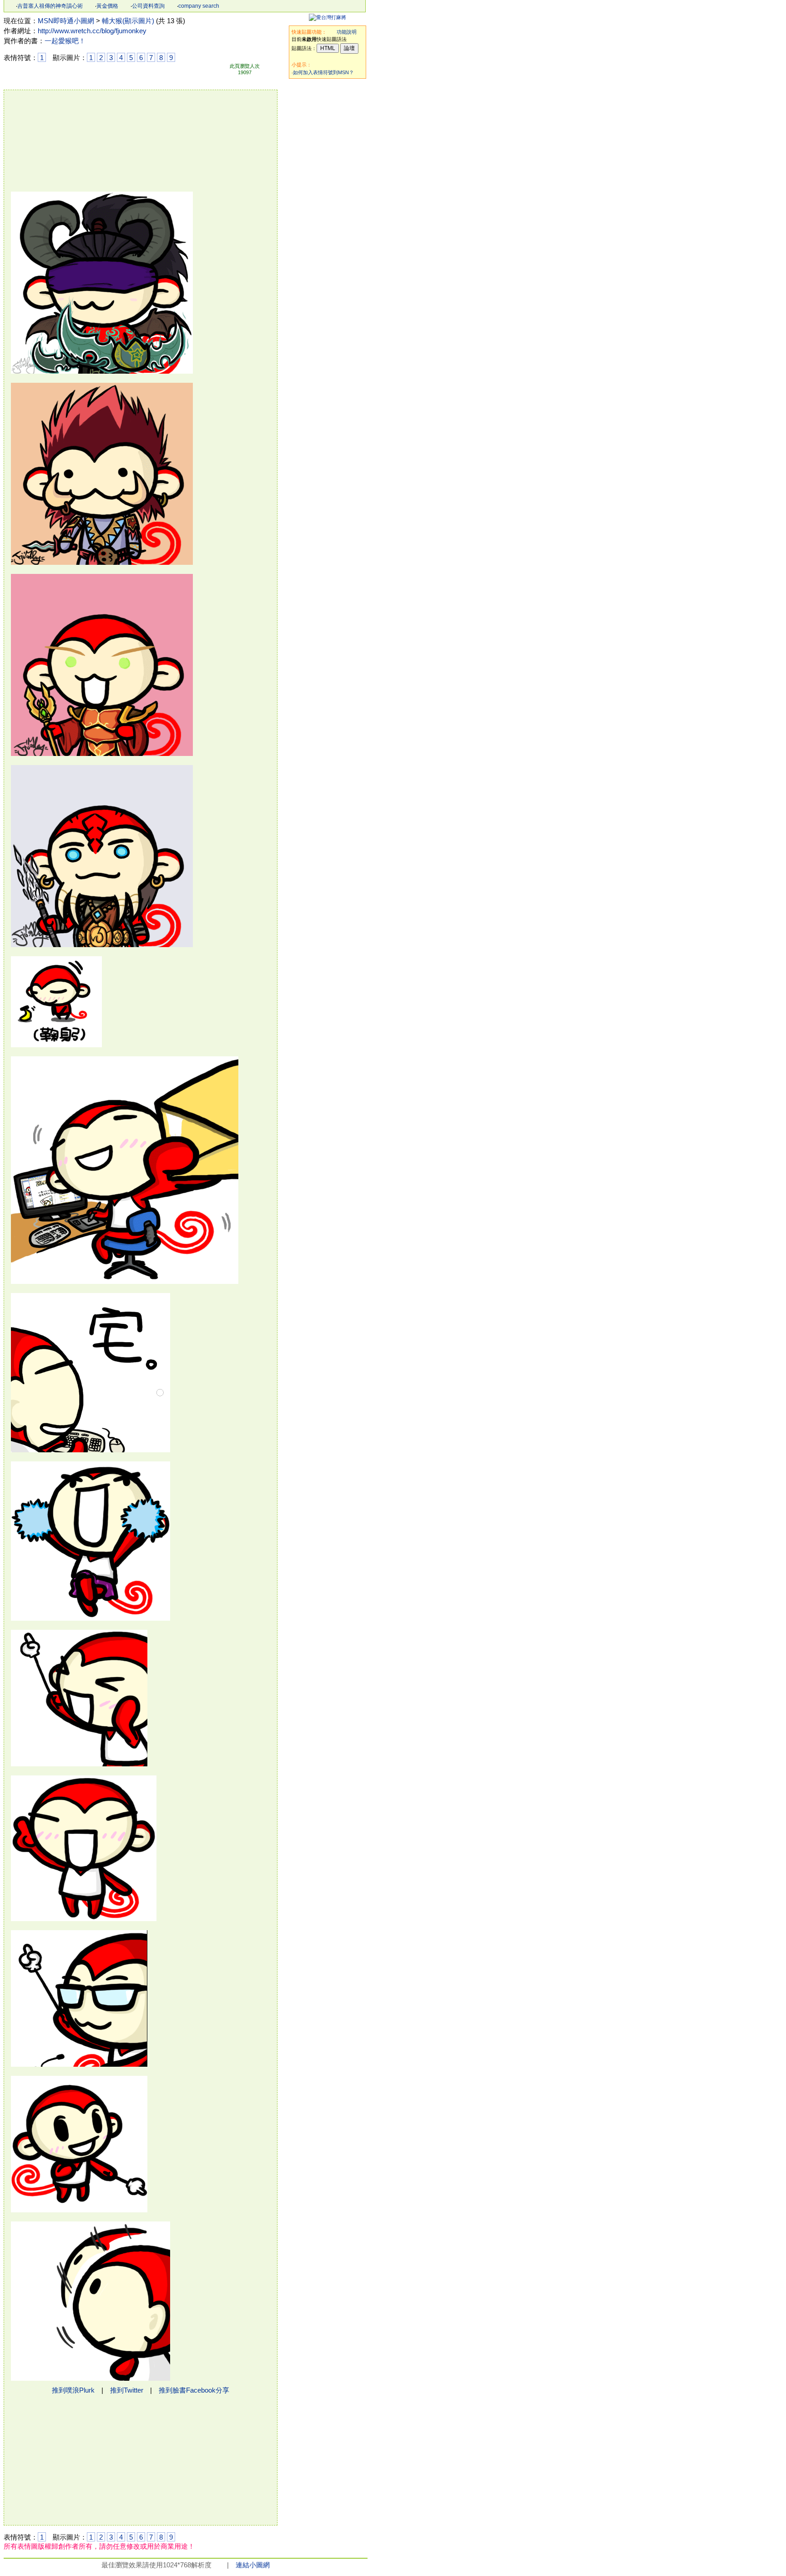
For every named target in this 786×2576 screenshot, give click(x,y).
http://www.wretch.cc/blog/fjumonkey (92, 31)
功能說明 (347, 32)
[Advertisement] (327, 219)
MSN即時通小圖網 (66, 21)
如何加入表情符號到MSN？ (323, 72)
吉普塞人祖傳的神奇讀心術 (50, 6)
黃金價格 (107, 6)
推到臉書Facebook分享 (194, 2390)
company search (199, 6)
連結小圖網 (253, 2565)
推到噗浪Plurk (73, 2390)
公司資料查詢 (148, 6)
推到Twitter (127, 2390)
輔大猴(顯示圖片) (128, 21)
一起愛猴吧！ (65, 41)
